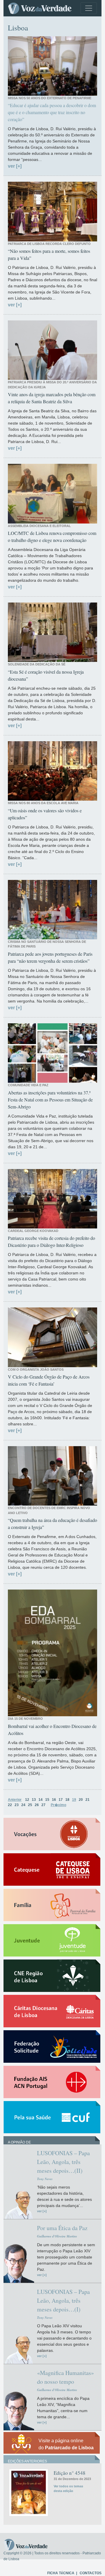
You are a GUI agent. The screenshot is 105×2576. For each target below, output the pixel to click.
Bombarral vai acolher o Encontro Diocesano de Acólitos (52, 1730)
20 (81, 1800)
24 (23, 1805)
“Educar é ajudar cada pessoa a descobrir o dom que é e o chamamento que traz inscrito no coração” (52, 112)
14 (41, 1800)
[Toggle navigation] (89, 8)
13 (34, 1800)
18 (67, 1800)
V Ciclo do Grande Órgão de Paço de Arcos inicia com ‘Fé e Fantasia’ (49, 1380)
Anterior (15, 1800)
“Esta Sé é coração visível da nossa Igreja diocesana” (46, 675)
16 (54, 1800)
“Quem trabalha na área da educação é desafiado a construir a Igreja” (52, 1524)
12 (27, 1800)
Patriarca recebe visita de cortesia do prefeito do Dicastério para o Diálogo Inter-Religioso (51, 1241)
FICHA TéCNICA (61, 2573)
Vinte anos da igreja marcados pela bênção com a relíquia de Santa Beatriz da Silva (52, 398)
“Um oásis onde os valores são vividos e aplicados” (45, 814)
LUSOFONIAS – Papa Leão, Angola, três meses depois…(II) (63, 2162)
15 (47, 1800)
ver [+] (15, 166)
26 (37, 1805)
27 (43, 1805)
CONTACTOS (91, 2573)
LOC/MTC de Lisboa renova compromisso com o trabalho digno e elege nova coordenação (52, 537)
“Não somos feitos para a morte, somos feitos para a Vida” (49, 254)
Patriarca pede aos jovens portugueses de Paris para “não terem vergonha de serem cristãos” (50, 957)
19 (74, 1800)
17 (61, 1800)
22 (10, 1805)
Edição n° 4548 (70, 2473)
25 (30, 1805)
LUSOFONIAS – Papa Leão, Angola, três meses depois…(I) (63, 2300)
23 (17, 1805)
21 (87, 1800)
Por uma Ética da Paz (62, 2228)
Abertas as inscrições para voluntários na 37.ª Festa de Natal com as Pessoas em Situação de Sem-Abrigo (50, 1100)
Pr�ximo (58, 1805)
